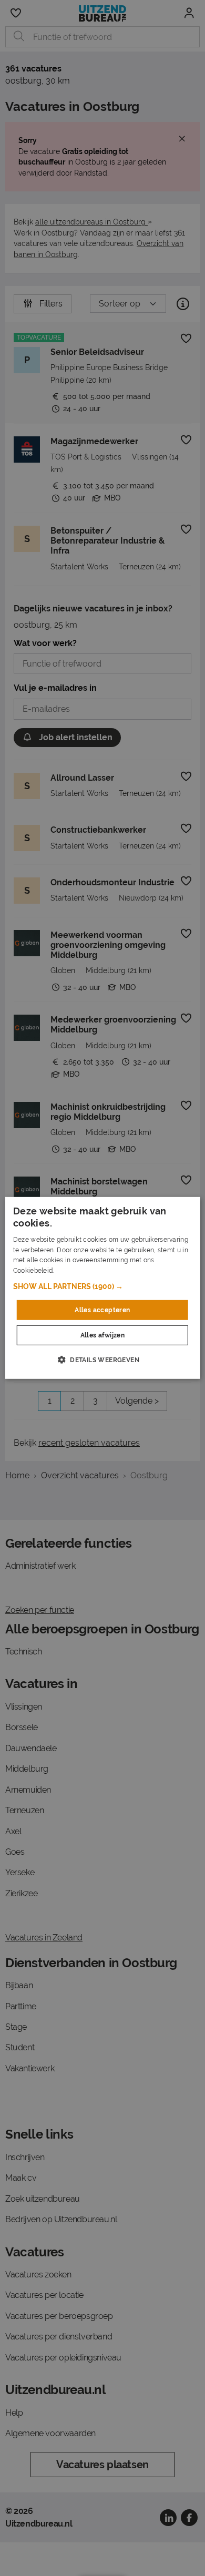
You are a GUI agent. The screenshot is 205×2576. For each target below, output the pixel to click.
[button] (103, 1286)
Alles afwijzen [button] (103, 1335)
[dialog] (103, 1288)
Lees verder (74, 1271)
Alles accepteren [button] (102, 1310)
